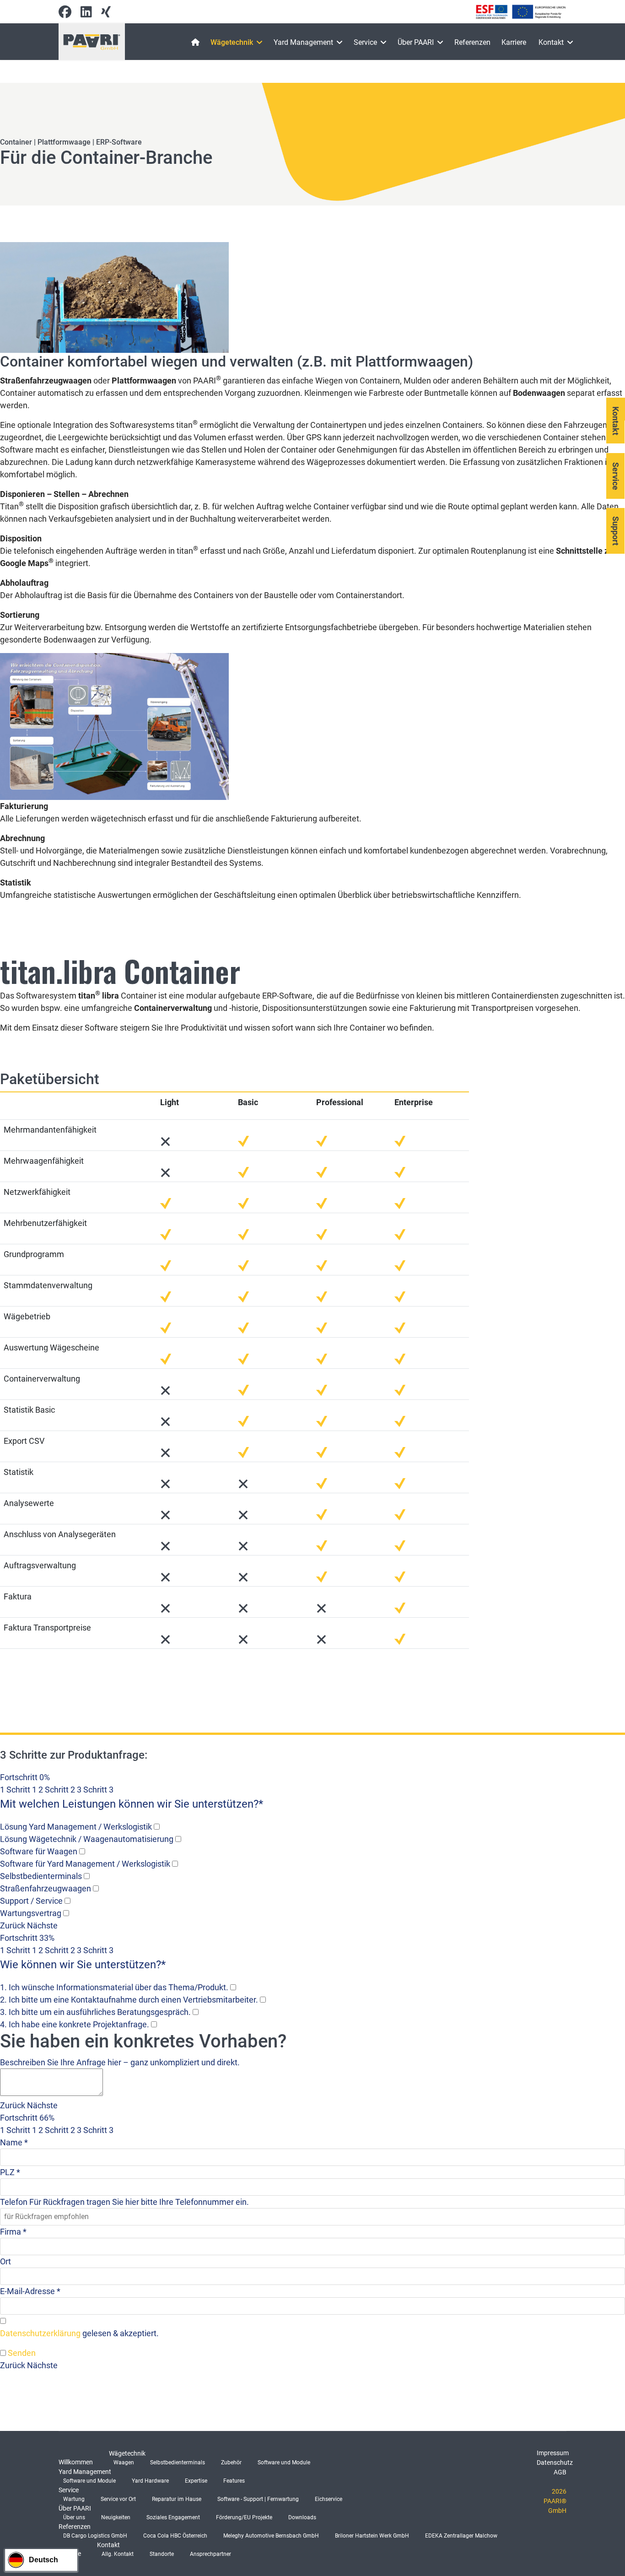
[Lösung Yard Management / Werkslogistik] (157, 1827)
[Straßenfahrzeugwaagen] (96, 1888)
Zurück (13, 1925)
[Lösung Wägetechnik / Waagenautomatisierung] (178, 1839)
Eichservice (329, 2499)
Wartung (74, 2499)
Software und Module (284, 2463)
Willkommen (76, 2462)
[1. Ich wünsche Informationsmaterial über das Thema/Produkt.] (233, 1987)
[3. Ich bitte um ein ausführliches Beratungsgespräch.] (196, 2012)
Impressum (553, 2453)
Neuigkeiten (116, 2517)
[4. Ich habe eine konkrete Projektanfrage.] (154, 2024)
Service (365, 42)
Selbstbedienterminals (178, 2463)
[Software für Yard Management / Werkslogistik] (175, 1864)
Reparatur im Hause (177, 2499)
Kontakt (551, 42)
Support (616, 531)
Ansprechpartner (210, 2554)
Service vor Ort (118, 2499)
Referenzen (472, 42)
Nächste (42, 1925)
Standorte (162, 2554)
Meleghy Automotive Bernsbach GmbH (271, 2536)
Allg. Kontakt (118, 2554)
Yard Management (303, 42)
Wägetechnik (232, 42)
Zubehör (231, 2463)
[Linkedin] (86, 14)
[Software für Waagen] (82, 1851)
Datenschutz (555, 2463)
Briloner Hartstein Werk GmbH (372, 2536)
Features (234, 2481)
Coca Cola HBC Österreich (175, 2536)
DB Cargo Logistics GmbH (95, 2536)
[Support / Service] (67, 1901)
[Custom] (106, 14)
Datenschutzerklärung (40, 2333)
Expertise (196, 2481)
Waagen (124, 2463)
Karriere (514, 42)
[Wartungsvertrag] (66, 1913)
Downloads (302, 2517)
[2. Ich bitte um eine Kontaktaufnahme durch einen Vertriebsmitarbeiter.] (263, 2000)
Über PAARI (416, 42)
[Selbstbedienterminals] (87, 1876)
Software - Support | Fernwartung (258, 2499)
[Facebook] (65, 14)
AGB (560, 2472)
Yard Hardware (150, 2481)
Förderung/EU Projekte (244, 2517)
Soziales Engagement (173, 2517)
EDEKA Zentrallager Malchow (461, 2536)
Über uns (74, 2517)
